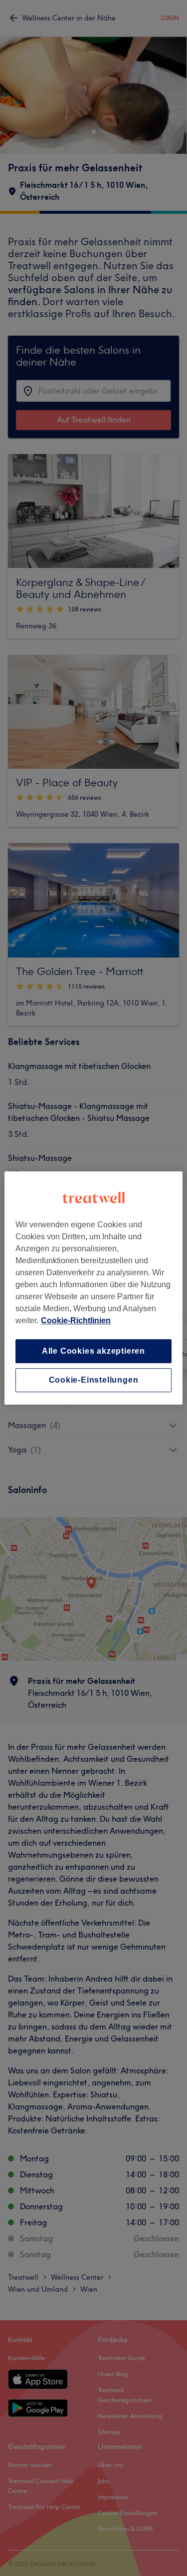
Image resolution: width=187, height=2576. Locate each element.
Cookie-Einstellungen (94, 1380)
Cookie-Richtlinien (76, 1320)
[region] (93, 1288)
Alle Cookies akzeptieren (93, 1351)
